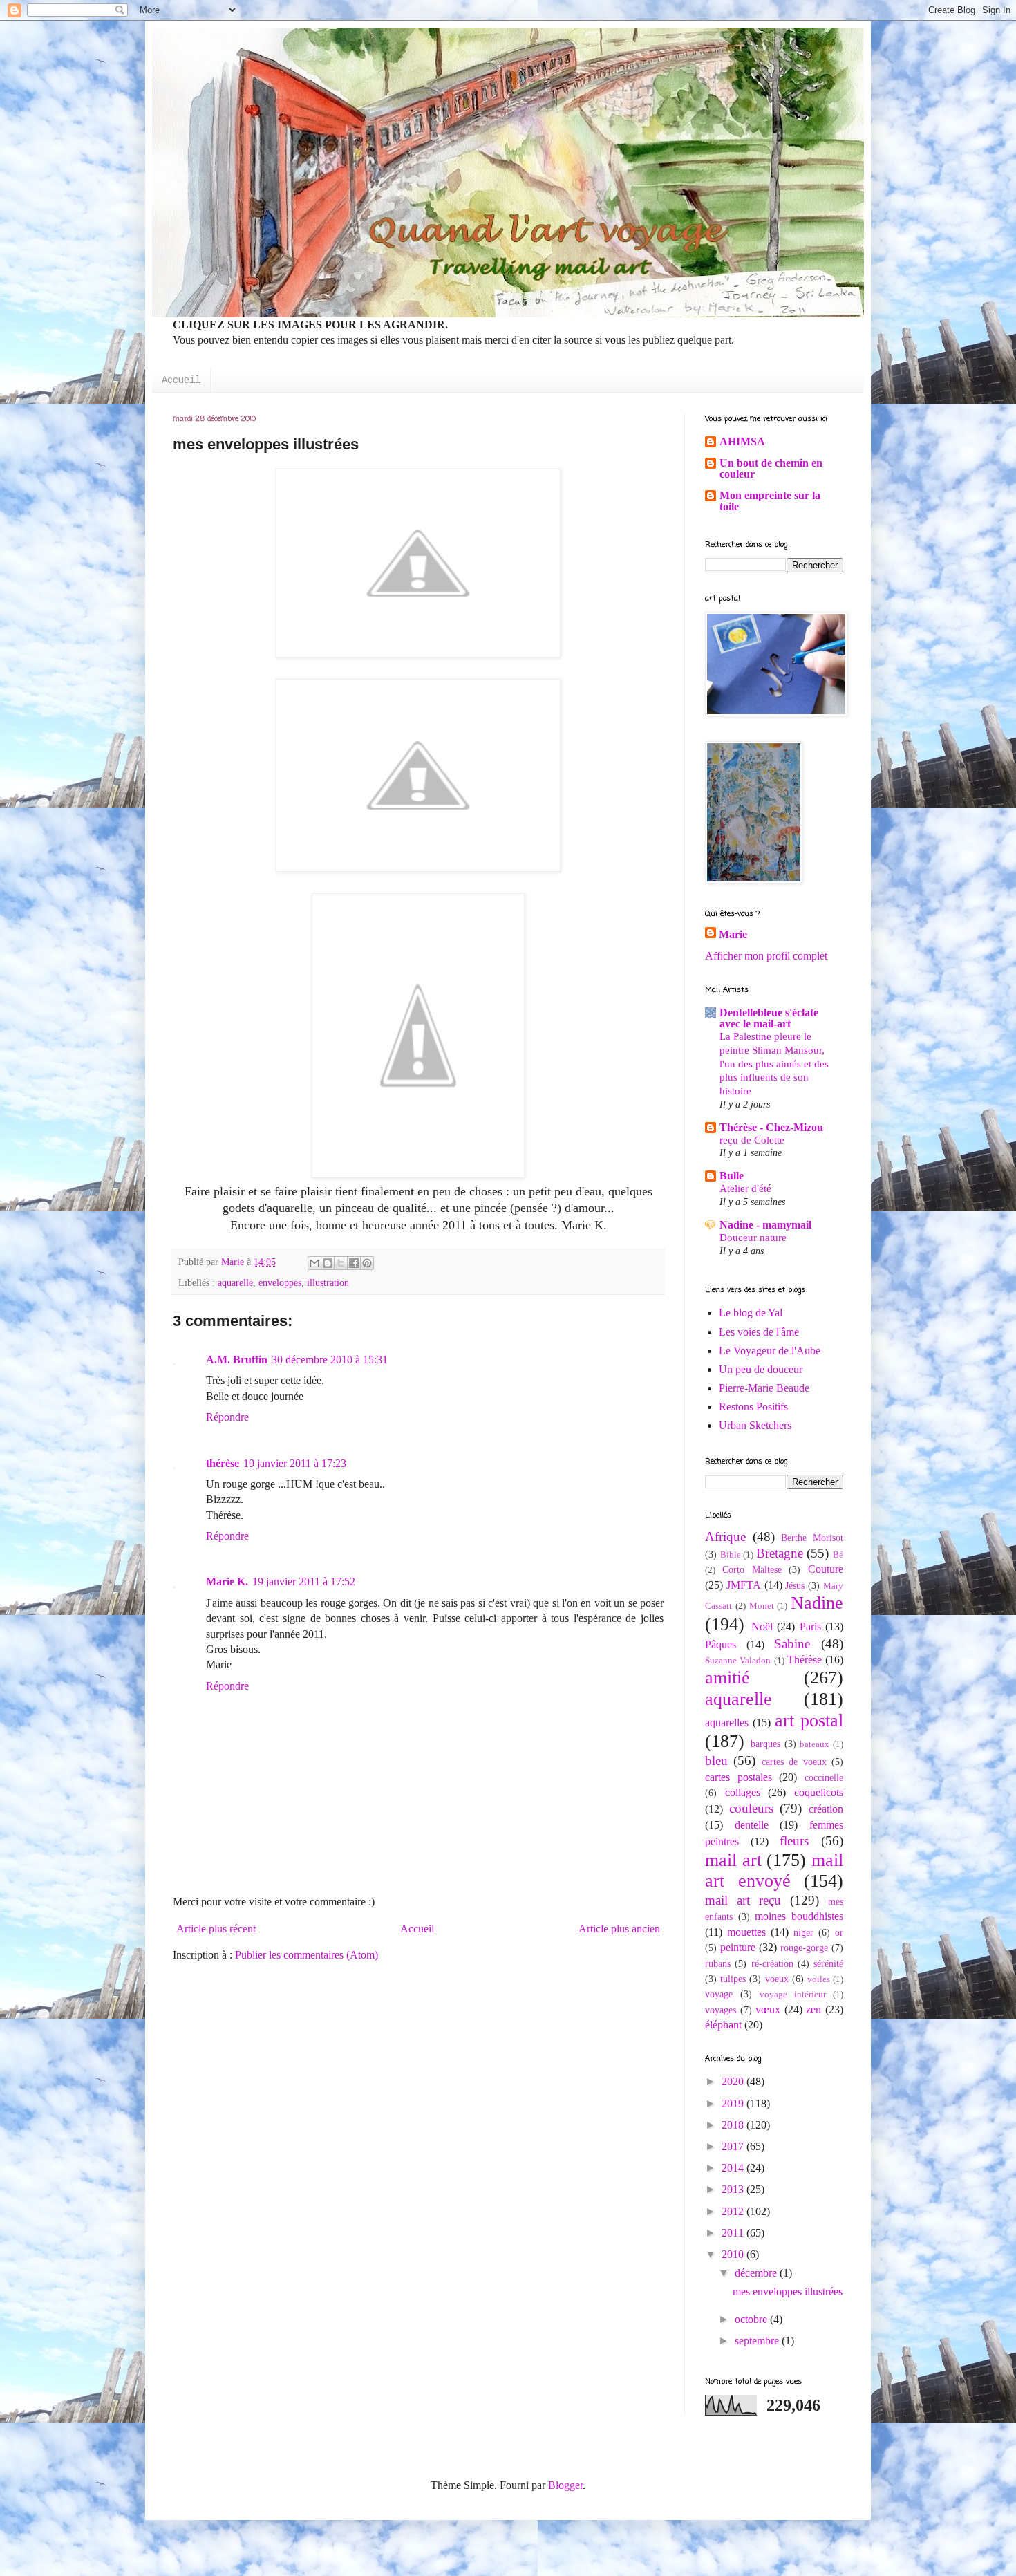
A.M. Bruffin (237, 1360)
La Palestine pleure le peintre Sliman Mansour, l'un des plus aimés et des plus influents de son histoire (774, 1063)
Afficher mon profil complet (766, 956)
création (826, 1809)
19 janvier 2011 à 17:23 (295, 1463)
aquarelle (235, 1282)
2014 (734, 2168)
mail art (733, 1860)
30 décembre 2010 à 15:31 (330, 1360)
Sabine (792, 1644)
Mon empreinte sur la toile (770, 501)
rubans (718, 1963)
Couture (826, 1569)
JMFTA (744, 1585)
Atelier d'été (745, 1188)
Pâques (721, 1644)
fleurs (794, 1841)
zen (813, 2009)
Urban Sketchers (755, 1425)
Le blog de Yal (751, 1313)
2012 (734, 2211)
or (839, 1932)
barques (765, 1744)
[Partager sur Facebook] (354, 1263)
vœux (768, 2009)
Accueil (181, 380)
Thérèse (805, 1660)
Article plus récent (216, 1929)
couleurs (751, 1808)
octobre (752, 2319)
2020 (734, 2081)
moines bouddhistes (799, 1916)
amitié (727, 1678)
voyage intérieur (793, 1995)
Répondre (227, 1417)
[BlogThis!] (328, 1263)
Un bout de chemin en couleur (771, 468)
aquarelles (727, 1723)
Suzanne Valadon (738, 1661)
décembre (757, 2273)
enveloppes (280, 1282)
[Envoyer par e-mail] (314, 1263)
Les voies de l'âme (759, 1332)
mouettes (746, 1932)
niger (803, 1932)
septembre (758, 2341)
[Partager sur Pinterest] (367, 1263)
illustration (328, 1282)
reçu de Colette (752, 1140)
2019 (734, 2103)
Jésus (795, 1585)
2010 (734, 2254)
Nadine (817, 1603)
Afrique (725, 1537)
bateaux (815, 1744)
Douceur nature (753, 1237)
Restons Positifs (753, 1407)
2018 (734, 2125)
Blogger (565, 2485)
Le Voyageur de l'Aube (770, 1351)
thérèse (223, 1463)
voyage (719, 1994)
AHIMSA (742, 441)
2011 (734, 2233)
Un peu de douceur (761, 1369)
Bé (838, 1555)
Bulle (732, 1176)
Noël (762, 1626)
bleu (716, 1761)
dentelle (752, 1825)
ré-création (772, 1963)
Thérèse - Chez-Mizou (771, 1127)
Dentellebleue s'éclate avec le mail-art (769, 1018)
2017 (734, 2146)
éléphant (723, 2025)
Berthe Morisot (812, 1538)
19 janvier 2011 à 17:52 (304, 1581)
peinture (738, 1947)
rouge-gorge (804, 1948)
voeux (777, 1979)
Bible (731, 1555)
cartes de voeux (794, 1762)
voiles (819, 1979)
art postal (809, 1720)
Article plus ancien (619, 1929)
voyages (721, 2010)
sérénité (828, 1963)
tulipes (733, 1979)
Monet (762, 1606)
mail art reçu (743, 1900)
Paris (810, 1626)
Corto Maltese (752, 1569)
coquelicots (819, 1792)
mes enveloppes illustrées (788, 2292)
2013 (734, 2189)
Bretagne (780, 1553)
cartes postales (739, 1777)
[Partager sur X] (341, 1263)
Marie (733, 934)
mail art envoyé (774, 1871)
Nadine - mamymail (765, 1225)
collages (743, 1792)
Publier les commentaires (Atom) (307, 1955)
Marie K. (227, 1581)
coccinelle (824, 1777)
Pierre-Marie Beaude (764, 1388)
